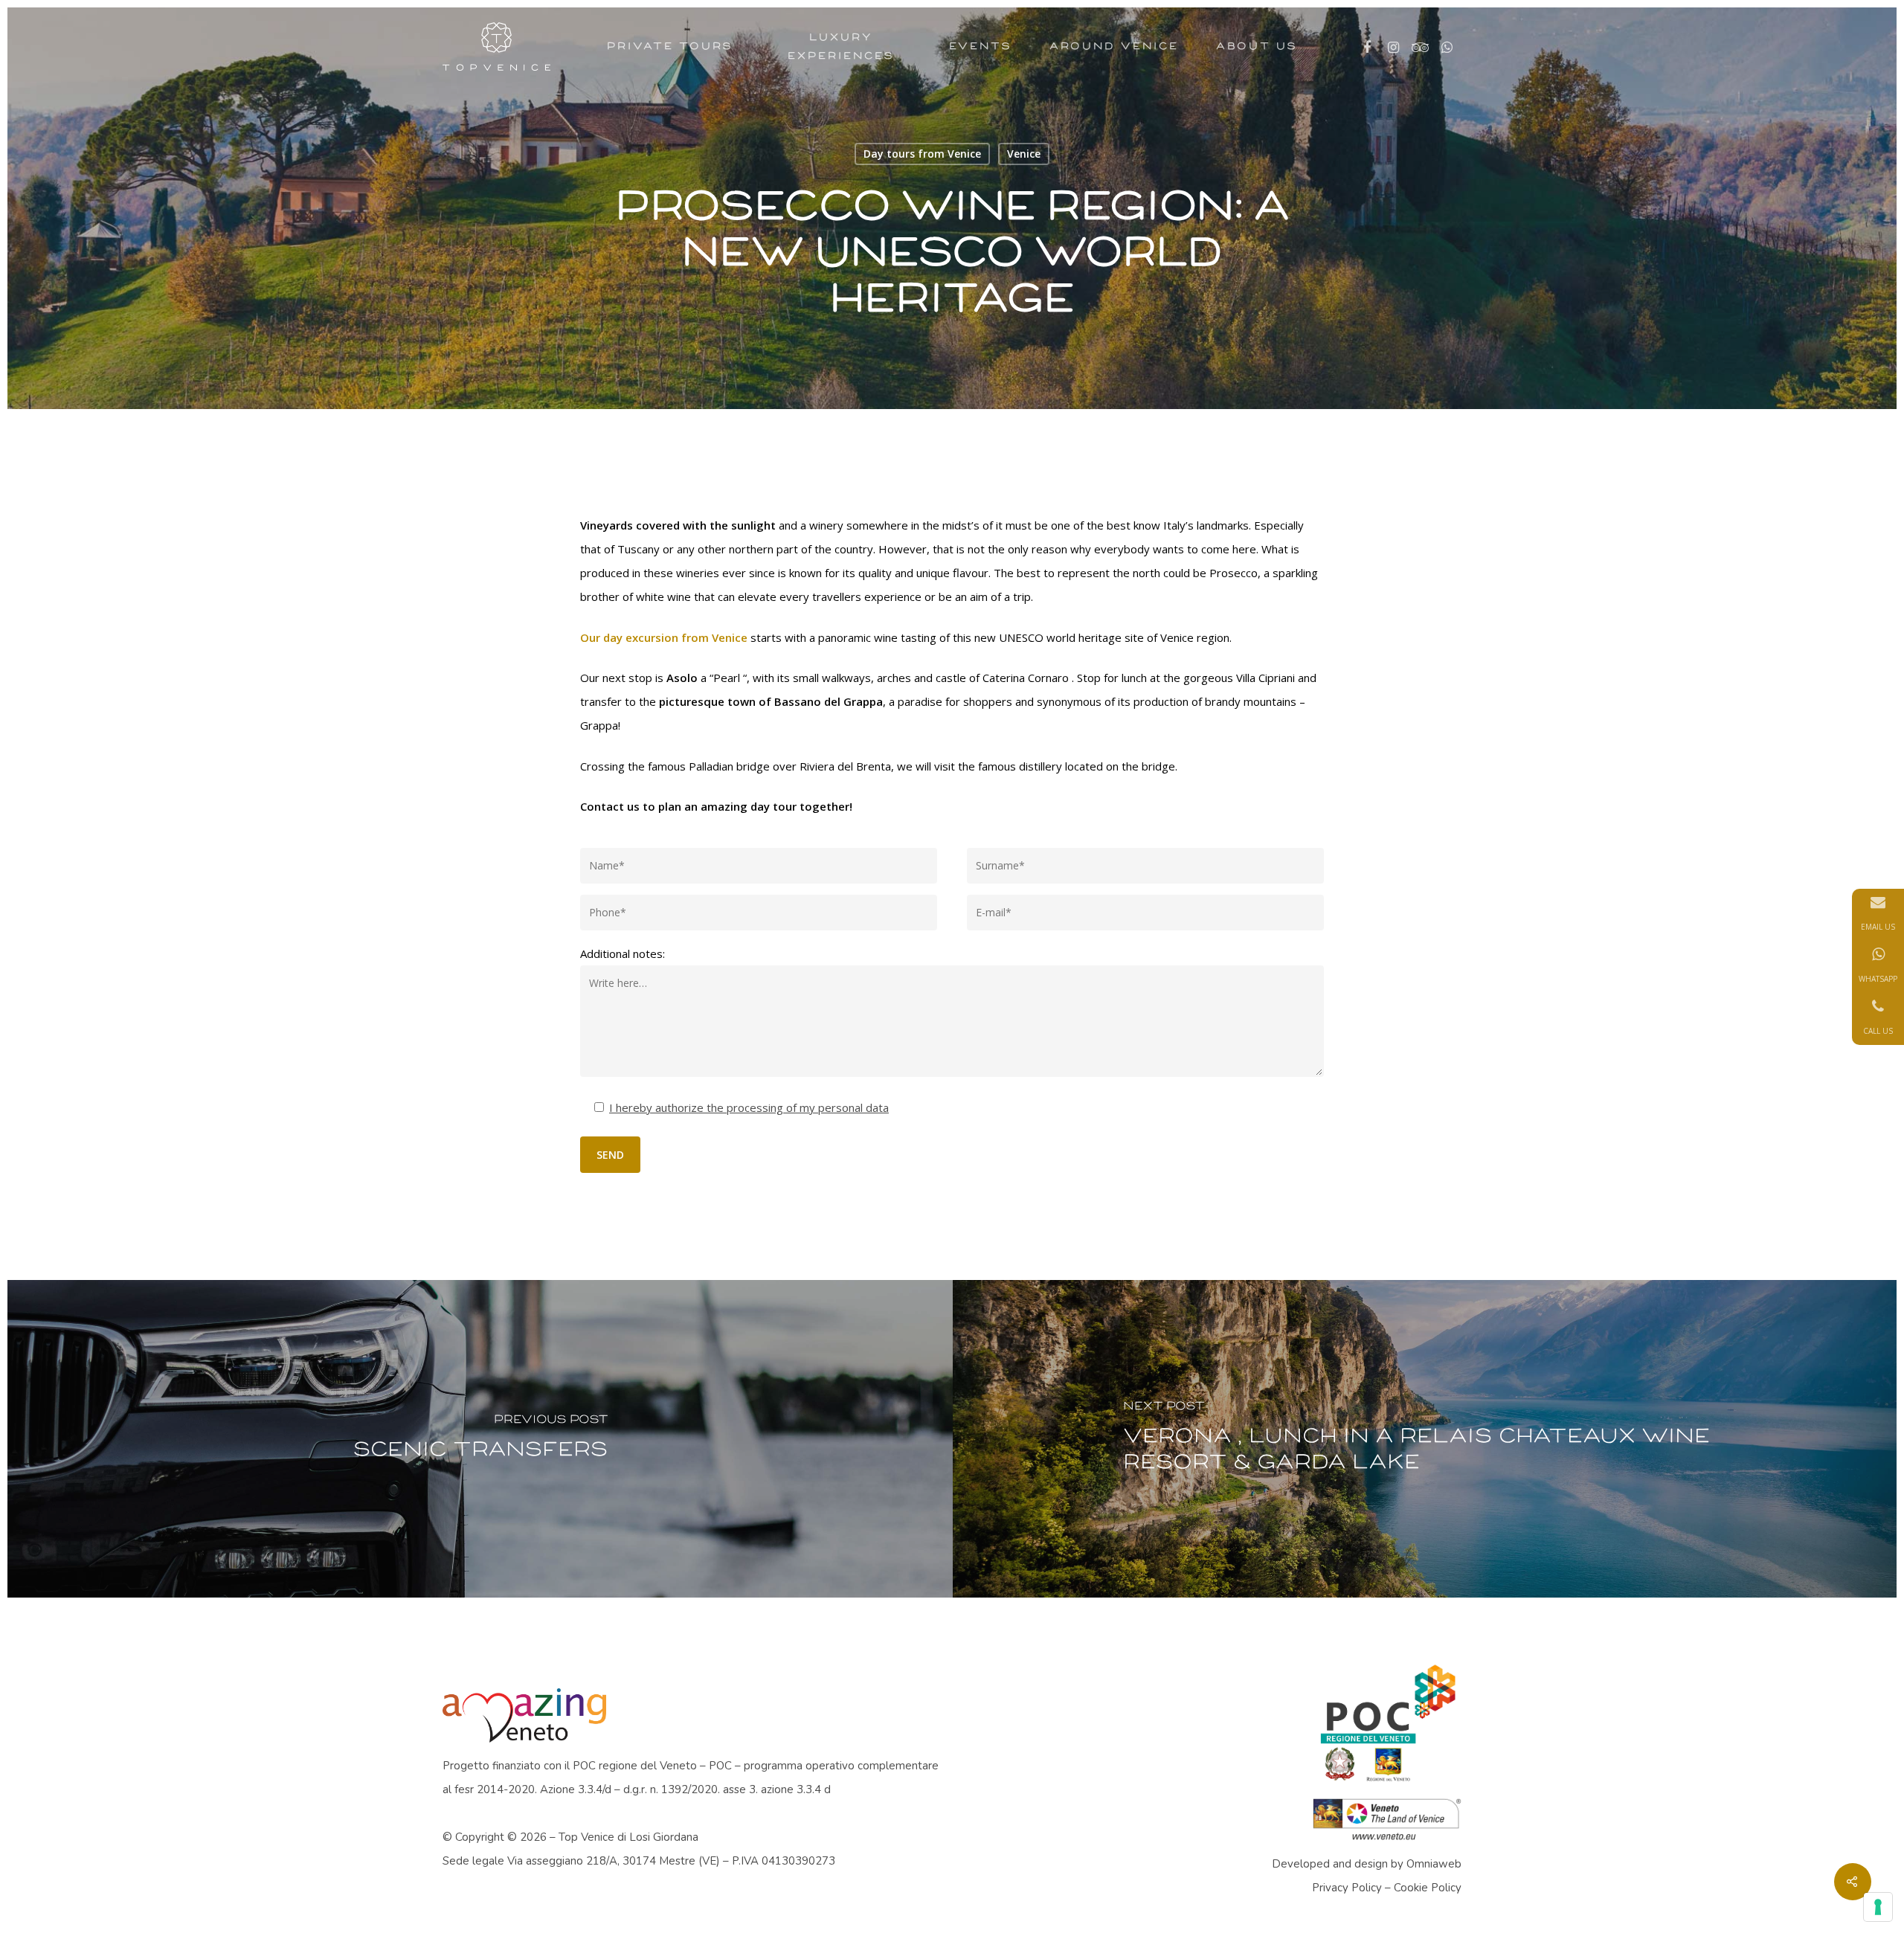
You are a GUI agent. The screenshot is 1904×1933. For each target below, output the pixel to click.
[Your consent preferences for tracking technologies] (1878, 1907)
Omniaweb (1434, 1864)
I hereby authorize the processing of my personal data (749, 1107)
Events (981, 46)
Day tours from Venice (922, 154)
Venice (1024, 154)
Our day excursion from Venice (664, 637)
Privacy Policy (1347, 1888)
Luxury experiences (841, 46)
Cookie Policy (1428, 1888)
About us (1257, 46)
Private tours (670, 46)
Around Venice (1114, 46)
